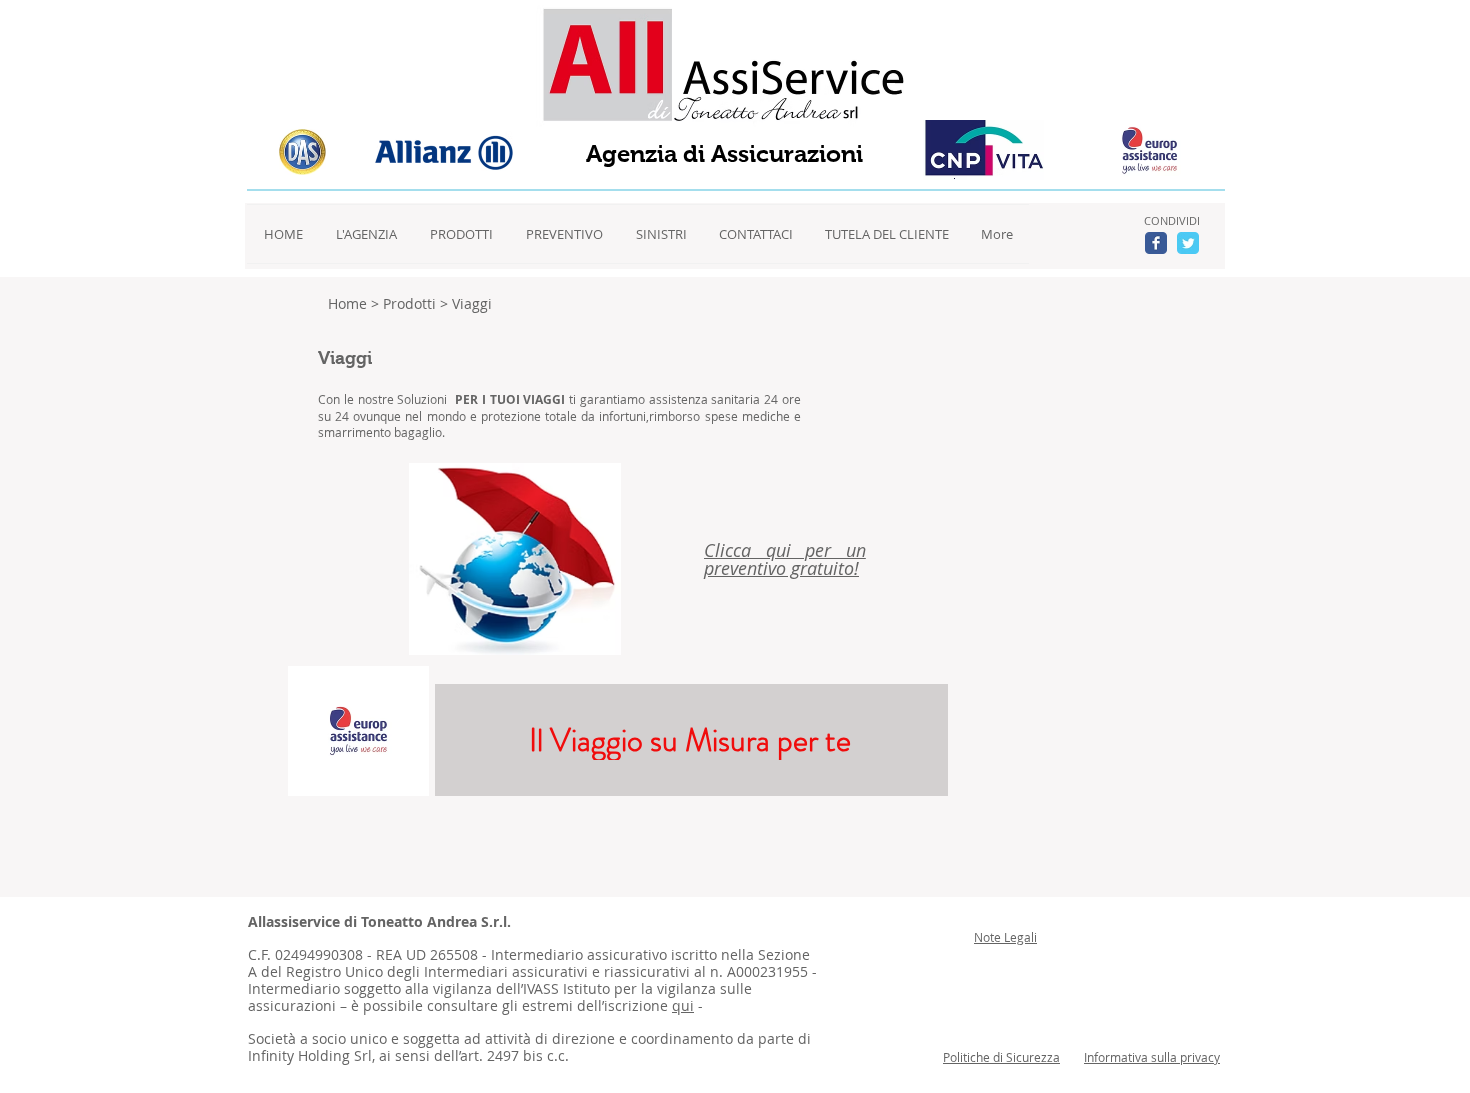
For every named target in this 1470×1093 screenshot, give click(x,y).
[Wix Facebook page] (1156, 243)
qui (683, 1005)
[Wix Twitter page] (1188, 243)
